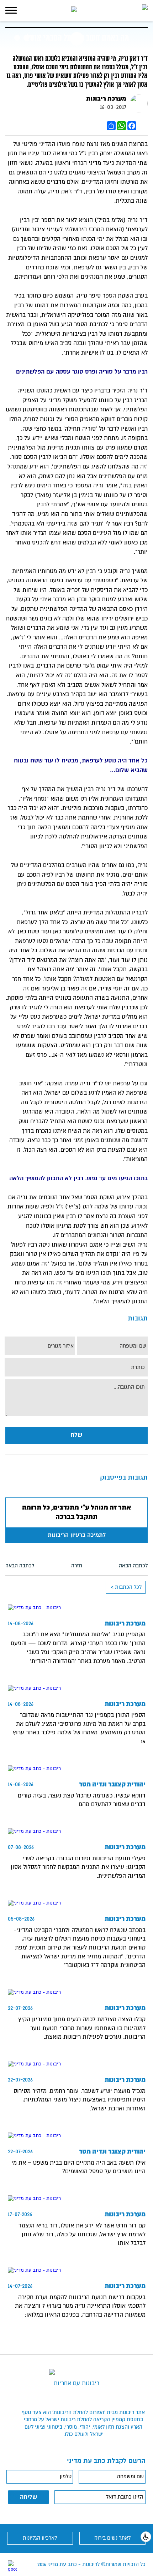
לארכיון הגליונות (40, 2538)
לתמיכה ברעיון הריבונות (77, 1535)
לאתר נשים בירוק (112, 2538)
